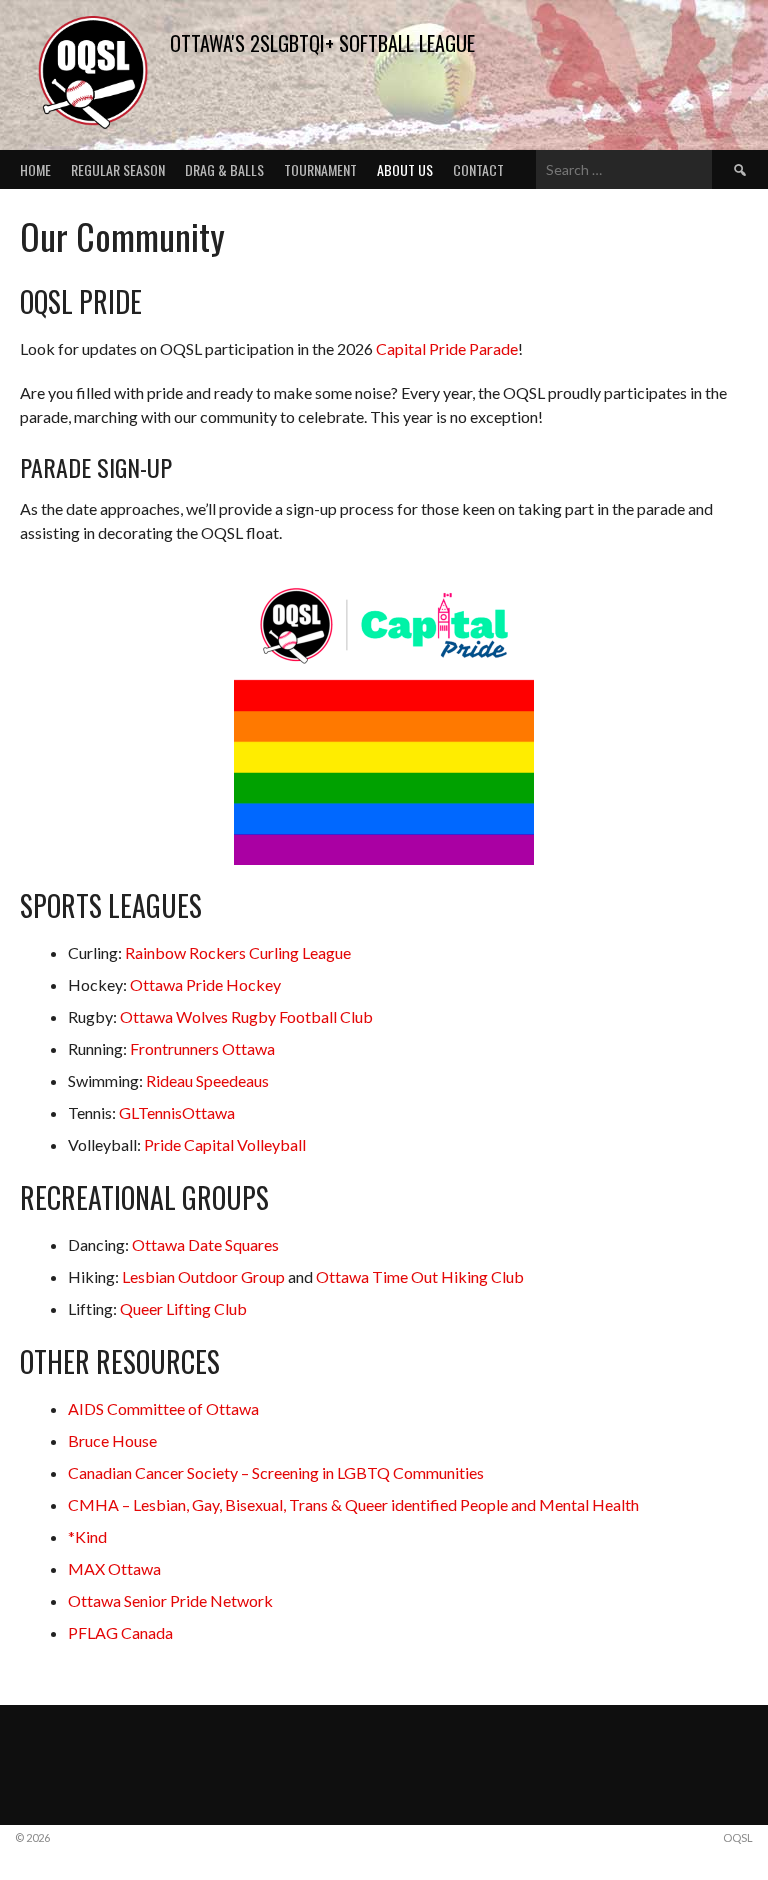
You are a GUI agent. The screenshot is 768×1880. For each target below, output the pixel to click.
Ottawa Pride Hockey (205, 984)
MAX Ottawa (114, 1568)
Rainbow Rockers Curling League (238, 952)
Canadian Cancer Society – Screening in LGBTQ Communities (276, 1472)
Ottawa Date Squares (205, 1244)
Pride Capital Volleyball (225, 1144)
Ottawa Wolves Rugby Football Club (246, 1016)
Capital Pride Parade (447, 348)
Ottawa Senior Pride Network (170, 1600)
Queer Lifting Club (183, 1308)
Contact (478, 169)
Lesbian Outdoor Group (203, 1276)
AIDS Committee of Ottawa (163, 1408)
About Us (405, 169)
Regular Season (118, 169)
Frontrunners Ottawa (202, 1048)
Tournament (320, 169)
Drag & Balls (224, 169)
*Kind (87, 1536)
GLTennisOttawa (177, 1112)
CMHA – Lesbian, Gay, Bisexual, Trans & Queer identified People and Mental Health (353, 1504)
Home (35, 169)
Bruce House (112, 1440)
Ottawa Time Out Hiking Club (420, 1276)
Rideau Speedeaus (207, 1080)
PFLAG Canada (120, 1632)
